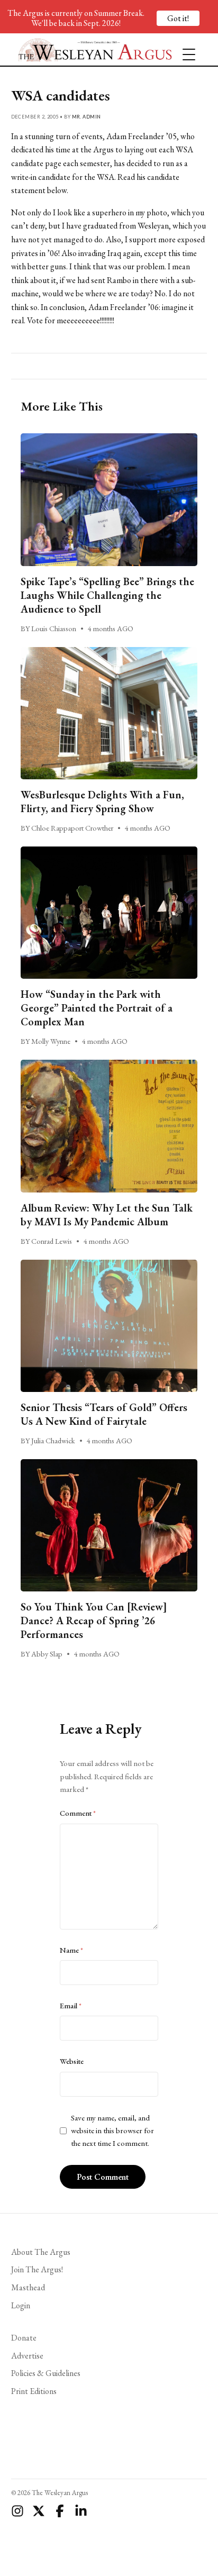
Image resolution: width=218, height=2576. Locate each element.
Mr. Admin (87, 117)
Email (71, 2006)
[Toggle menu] (185, 50)
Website (72, 2061)
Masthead (28, 2287)
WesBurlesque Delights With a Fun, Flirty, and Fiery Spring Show (102, 802)
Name (71, 1950)
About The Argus (41, 2252)
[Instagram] (17, 2511)
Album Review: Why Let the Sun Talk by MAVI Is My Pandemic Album (107, 1215)
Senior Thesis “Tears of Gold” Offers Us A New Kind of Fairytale (104, 1414)
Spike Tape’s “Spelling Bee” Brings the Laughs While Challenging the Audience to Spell (107, 595)
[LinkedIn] (81, 2511)
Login (21, 2305)
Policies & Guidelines (46, 2373)
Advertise (27, 2356)
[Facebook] (60, 2511)
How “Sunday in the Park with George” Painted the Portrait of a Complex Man (97, 1008)
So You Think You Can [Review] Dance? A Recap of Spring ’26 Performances (94, 1621)
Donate (24, 2338)
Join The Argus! (37, 2269)
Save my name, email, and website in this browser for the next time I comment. (112, 2131)
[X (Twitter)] (39, 2511)
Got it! (178, 18)
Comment (78, 1813)
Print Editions (34, 2391)
